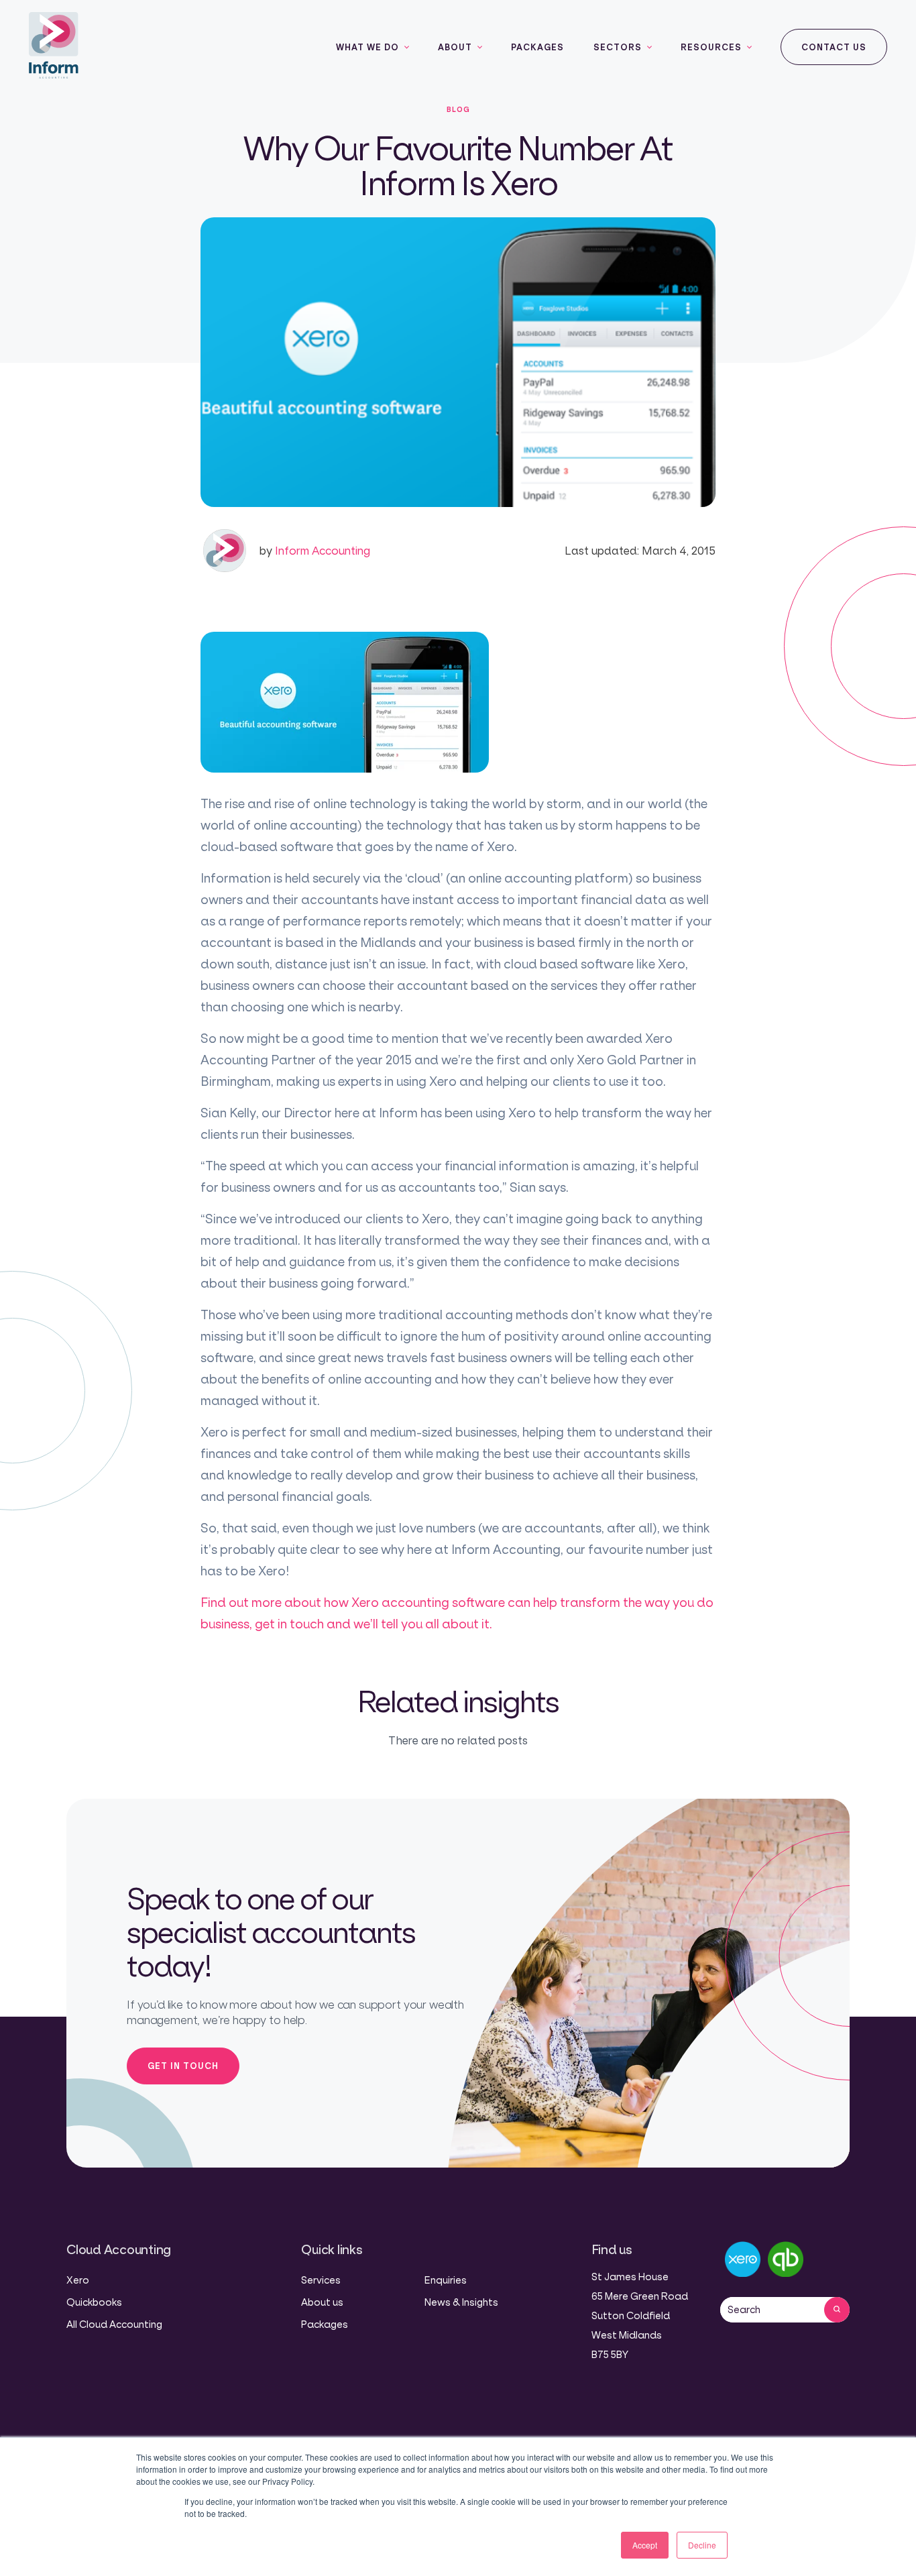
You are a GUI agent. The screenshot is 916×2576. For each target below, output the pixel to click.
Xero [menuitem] (78, 2280)
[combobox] (772, 2310)
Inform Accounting (314, 550)
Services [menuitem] (321, 2280)
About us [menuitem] (322, 2302)
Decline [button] (702, 2545)
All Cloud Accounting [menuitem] (114, 2324)
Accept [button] (645, 2545)
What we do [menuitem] (367, 47)
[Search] (837, 2310)
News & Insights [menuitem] (461, 2302)
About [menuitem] (455, 47)
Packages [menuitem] (537, 47)
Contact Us (834, 47)
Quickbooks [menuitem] (94, 2302)
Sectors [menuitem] (618, 47)
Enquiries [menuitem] (446, 2280)
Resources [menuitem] (711, 47)
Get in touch (183, 2066)
